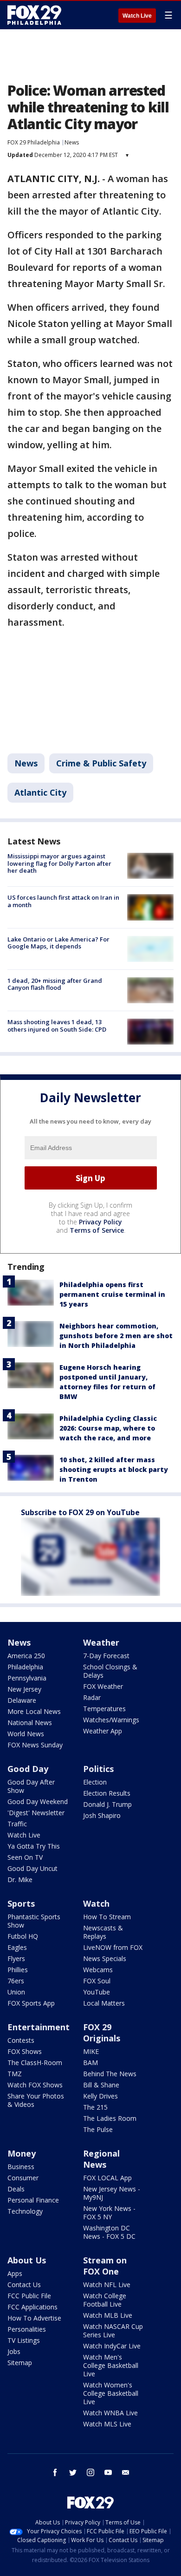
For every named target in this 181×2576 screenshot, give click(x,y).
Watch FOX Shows (35, 2085)
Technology (25, 2211)
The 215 (95, 2107)
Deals (16, 2189)
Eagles (17, 1947)
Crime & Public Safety (101, 763)
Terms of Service (97, 1230)
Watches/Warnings (111, 1720)
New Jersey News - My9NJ (112, 2193)
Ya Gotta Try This (34, 1846)
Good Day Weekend (38, 1801)
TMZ (15, 2074)
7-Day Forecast (106, 1656)
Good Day (28, 1769)
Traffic (17, 1824)
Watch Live (137, 16)
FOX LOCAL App (107, 2178)
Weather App (103, 1731)
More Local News (34, 1711)
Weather (101, 1642)
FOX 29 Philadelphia (34, 142)
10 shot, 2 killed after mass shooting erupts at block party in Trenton (114, 1469)
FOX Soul (97, 1981)
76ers (16, 1981)
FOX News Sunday (35, 1745)
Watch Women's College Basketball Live (111, 2393)
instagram (90, 2472)
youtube (108, 2472)
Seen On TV (25, 1857)
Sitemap (20, 2363)
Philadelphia (25, 1667)
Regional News (101, 2159)
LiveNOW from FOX (113, 1947)
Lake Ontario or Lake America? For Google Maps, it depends (58, 943)
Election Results (107, 1793)
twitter (73, 2472)
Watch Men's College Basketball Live (111, 2365)
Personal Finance (33, 2200)
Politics (98, 1769)
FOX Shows (25, 2051)
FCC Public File (29, 2296)
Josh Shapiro (102, 1815)
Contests (21, 2040)
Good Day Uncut (32, 1868)
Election (95, 1782)
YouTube (97, 1992)
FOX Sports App (31, 2003)
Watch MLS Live (107, 2424)
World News (26, 1734)
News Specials (105, 1958)
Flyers (16, 1958)
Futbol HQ (23, 1936)
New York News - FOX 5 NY (109, 2213)
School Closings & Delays (110, 1671)
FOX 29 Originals (102, 2033)
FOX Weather (103, 1686)
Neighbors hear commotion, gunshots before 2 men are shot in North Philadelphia (116, 1336)
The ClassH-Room (35, 2063)
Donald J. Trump (107, 1804)
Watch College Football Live (105, 2300)
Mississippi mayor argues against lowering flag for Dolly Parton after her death (59, 863)
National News (30, 1723)
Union (16, 1992)
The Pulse (98, 2129)
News (72, 142)
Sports (21, 1903)
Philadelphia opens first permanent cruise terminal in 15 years (112, 1294)
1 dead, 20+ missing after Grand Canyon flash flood (55, 984)
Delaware (22, 1700)
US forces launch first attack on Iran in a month (63, 901)
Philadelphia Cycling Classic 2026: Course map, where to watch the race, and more (108, 1428)
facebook (55, 2472)
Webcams (98, 1970)
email (126, 2472)
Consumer (23, 2178)
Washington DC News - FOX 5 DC (109, 2232)
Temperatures (104, 1709)
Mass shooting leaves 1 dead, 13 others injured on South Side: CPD (57, 1026)
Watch (96, 1903)
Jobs (14, 2351)
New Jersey (24, 1689)
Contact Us (24, 2285)
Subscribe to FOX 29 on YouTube (80, 1512)
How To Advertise (34, 2318)
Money (22, 2153)
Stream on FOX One (105, 2266)
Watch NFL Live (107, 2285)
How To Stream (107, 1917)
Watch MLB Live (108, 2315)
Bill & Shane (101, 2085)
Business (21, 2167)
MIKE (91, 2051)
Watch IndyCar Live (112, 2346)
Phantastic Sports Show (34, 1921)
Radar (92, 1697)
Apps (15, 2273)
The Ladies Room (110, 2118)
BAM (90, 2063)
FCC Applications (32, 2307)
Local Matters (104, 2003)
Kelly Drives (100, 2096)
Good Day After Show (31, 1786)
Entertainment (39, 2027)
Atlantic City (40, 792)
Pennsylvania (27, 1678)
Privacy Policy (100, 1222)
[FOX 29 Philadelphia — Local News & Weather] (34, 15)
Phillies (18, 1970)
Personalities (27, 2329)
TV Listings (24, 2340)
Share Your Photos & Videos (36, 2100)
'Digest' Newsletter (36, 1813)
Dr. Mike (20, 1880)
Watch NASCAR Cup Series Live (113, 2331)
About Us (27, 2260)
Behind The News (110, 2074)
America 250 (26, 1656)
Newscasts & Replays (103, 1932)
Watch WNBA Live (110, 2413)
